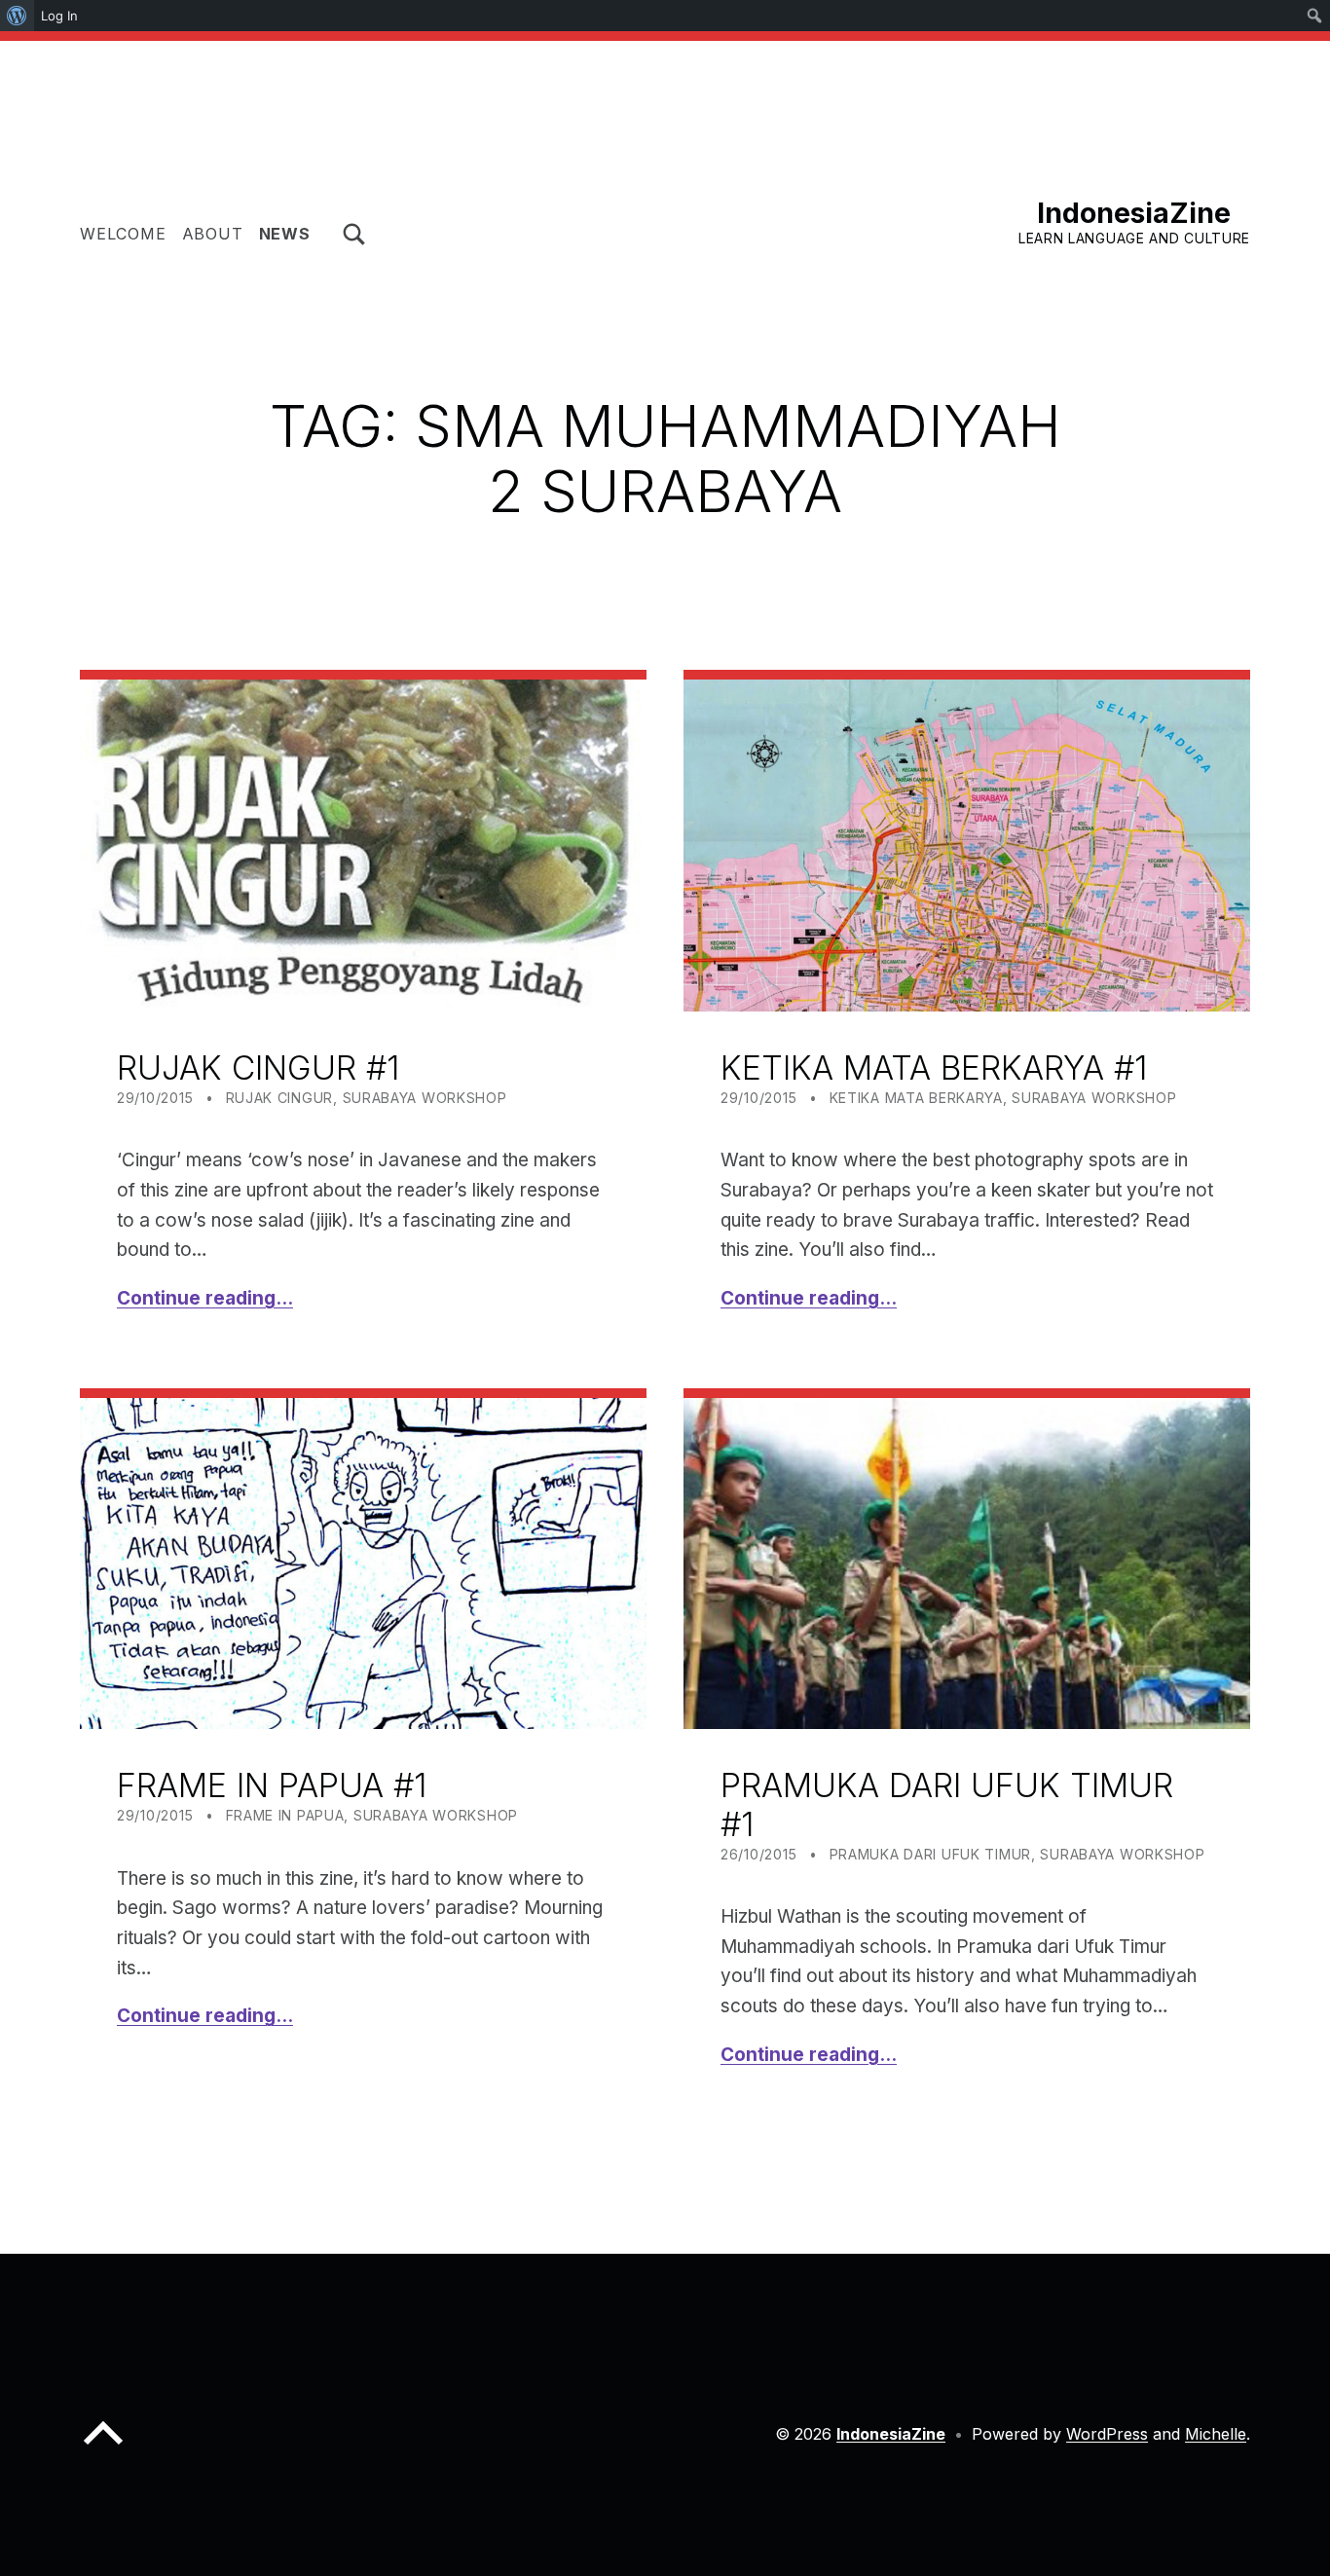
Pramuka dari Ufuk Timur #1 (947, 1804)
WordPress (1107, 2434)
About (213, 234)
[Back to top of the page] (103, 2448)
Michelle (1216, 2434)
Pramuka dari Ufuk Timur (930, 1854)
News (285, 234)
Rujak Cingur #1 (258, 1067)
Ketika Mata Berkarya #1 (934, 1067)
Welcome (123, 234)
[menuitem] (17, 16)
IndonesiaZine (1134, 213)
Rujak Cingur (280, 1098)
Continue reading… (205, 1298)
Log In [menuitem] (59, 16)
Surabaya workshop (425, 1098)
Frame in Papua (285, 1815)
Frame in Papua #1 (272, 1785)
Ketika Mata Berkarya (916, 1098)
